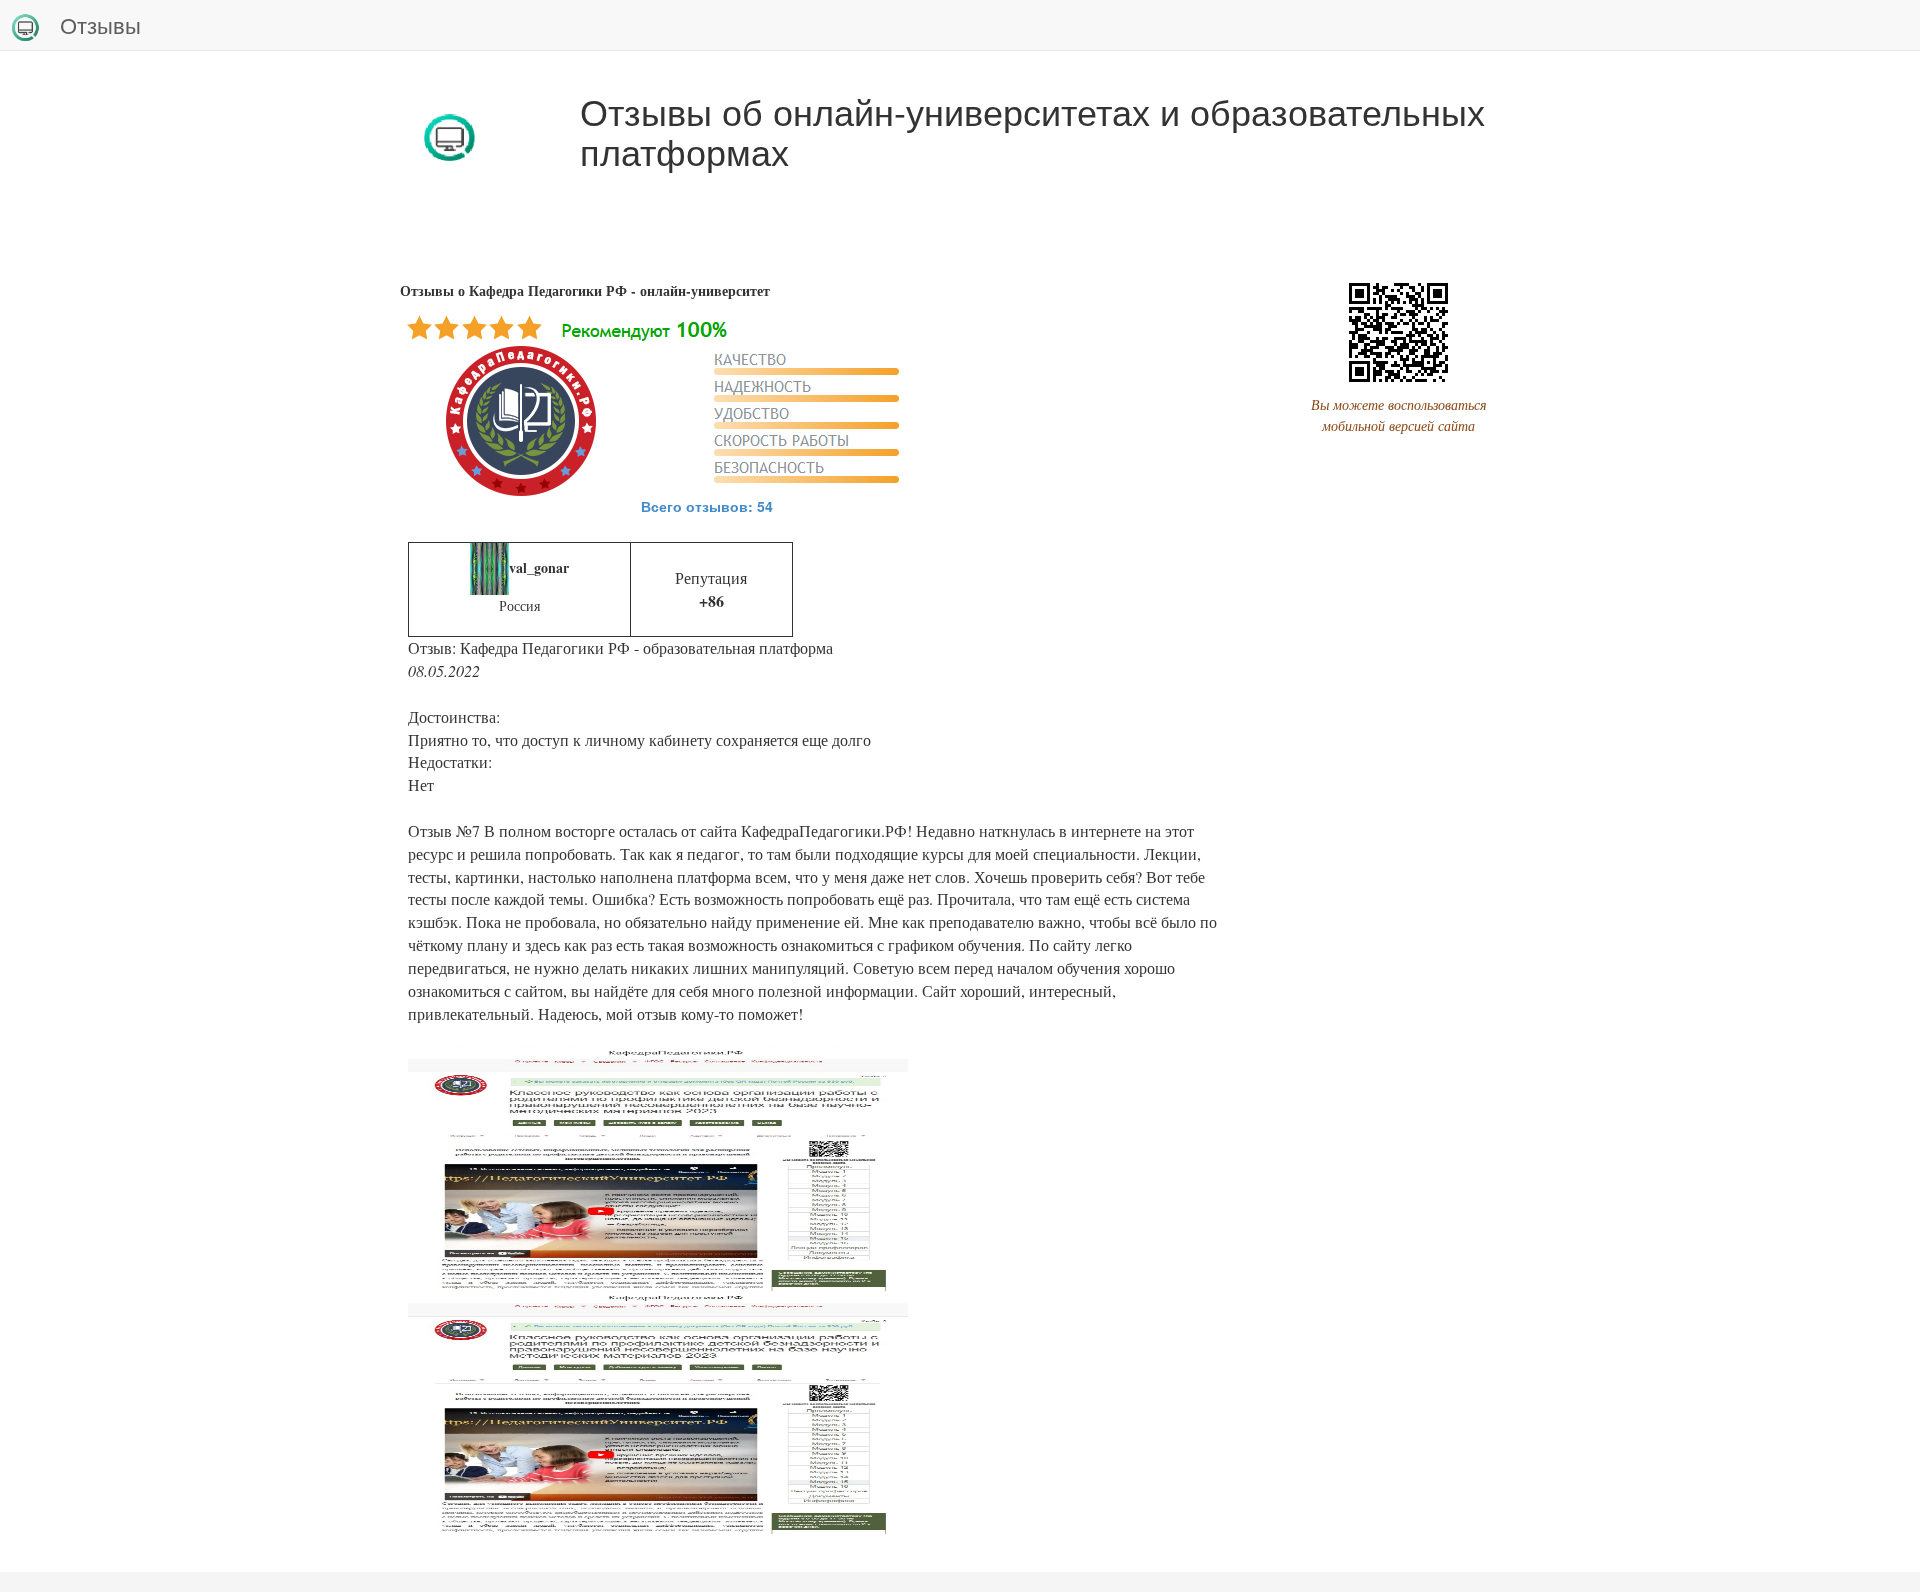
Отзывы (100, 24)
